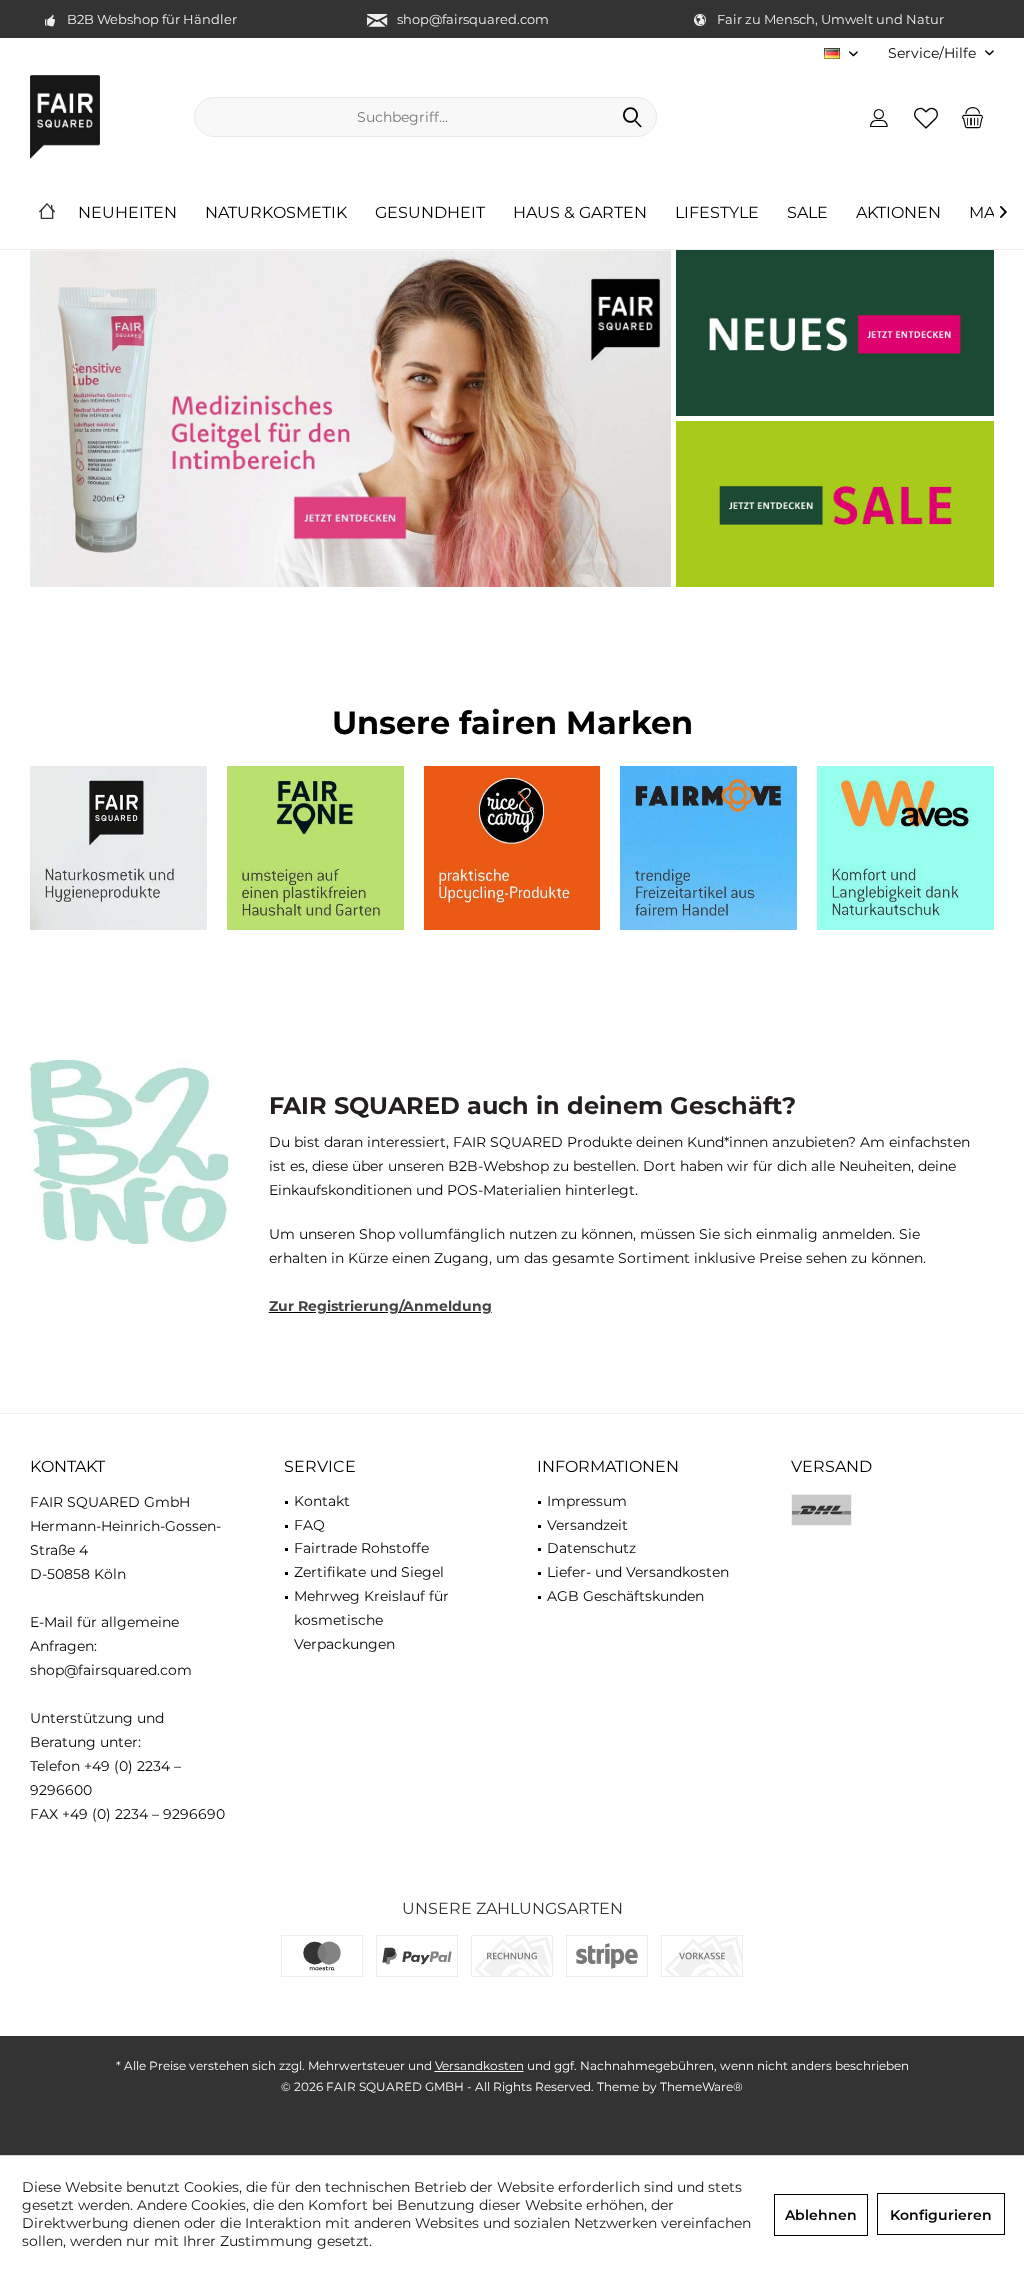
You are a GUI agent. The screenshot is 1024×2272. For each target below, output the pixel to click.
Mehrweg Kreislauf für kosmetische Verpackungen (371, 1620)
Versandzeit (587, 1525)
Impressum (587, 1501)
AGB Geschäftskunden (625, 1596)
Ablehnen (821, 2215)
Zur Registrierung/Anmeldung (380, 1306)
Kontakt (322, 1501)
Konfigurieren (941, 2215)
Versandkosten (479, 2065)
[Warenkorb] (973, 117)
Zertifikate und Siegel (369, 1572)
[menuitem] (933, 53)
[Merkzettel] (926, 117)
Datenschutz (591, 1548)
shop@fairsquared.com (473, 19)
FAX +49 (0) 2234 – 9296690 (127, 1814)
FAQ (309, 1525)
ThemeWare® (701, 2086)
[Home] (47, 213)
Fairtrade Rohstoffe (361, 1548)
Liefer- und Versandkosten (638, 1572)
